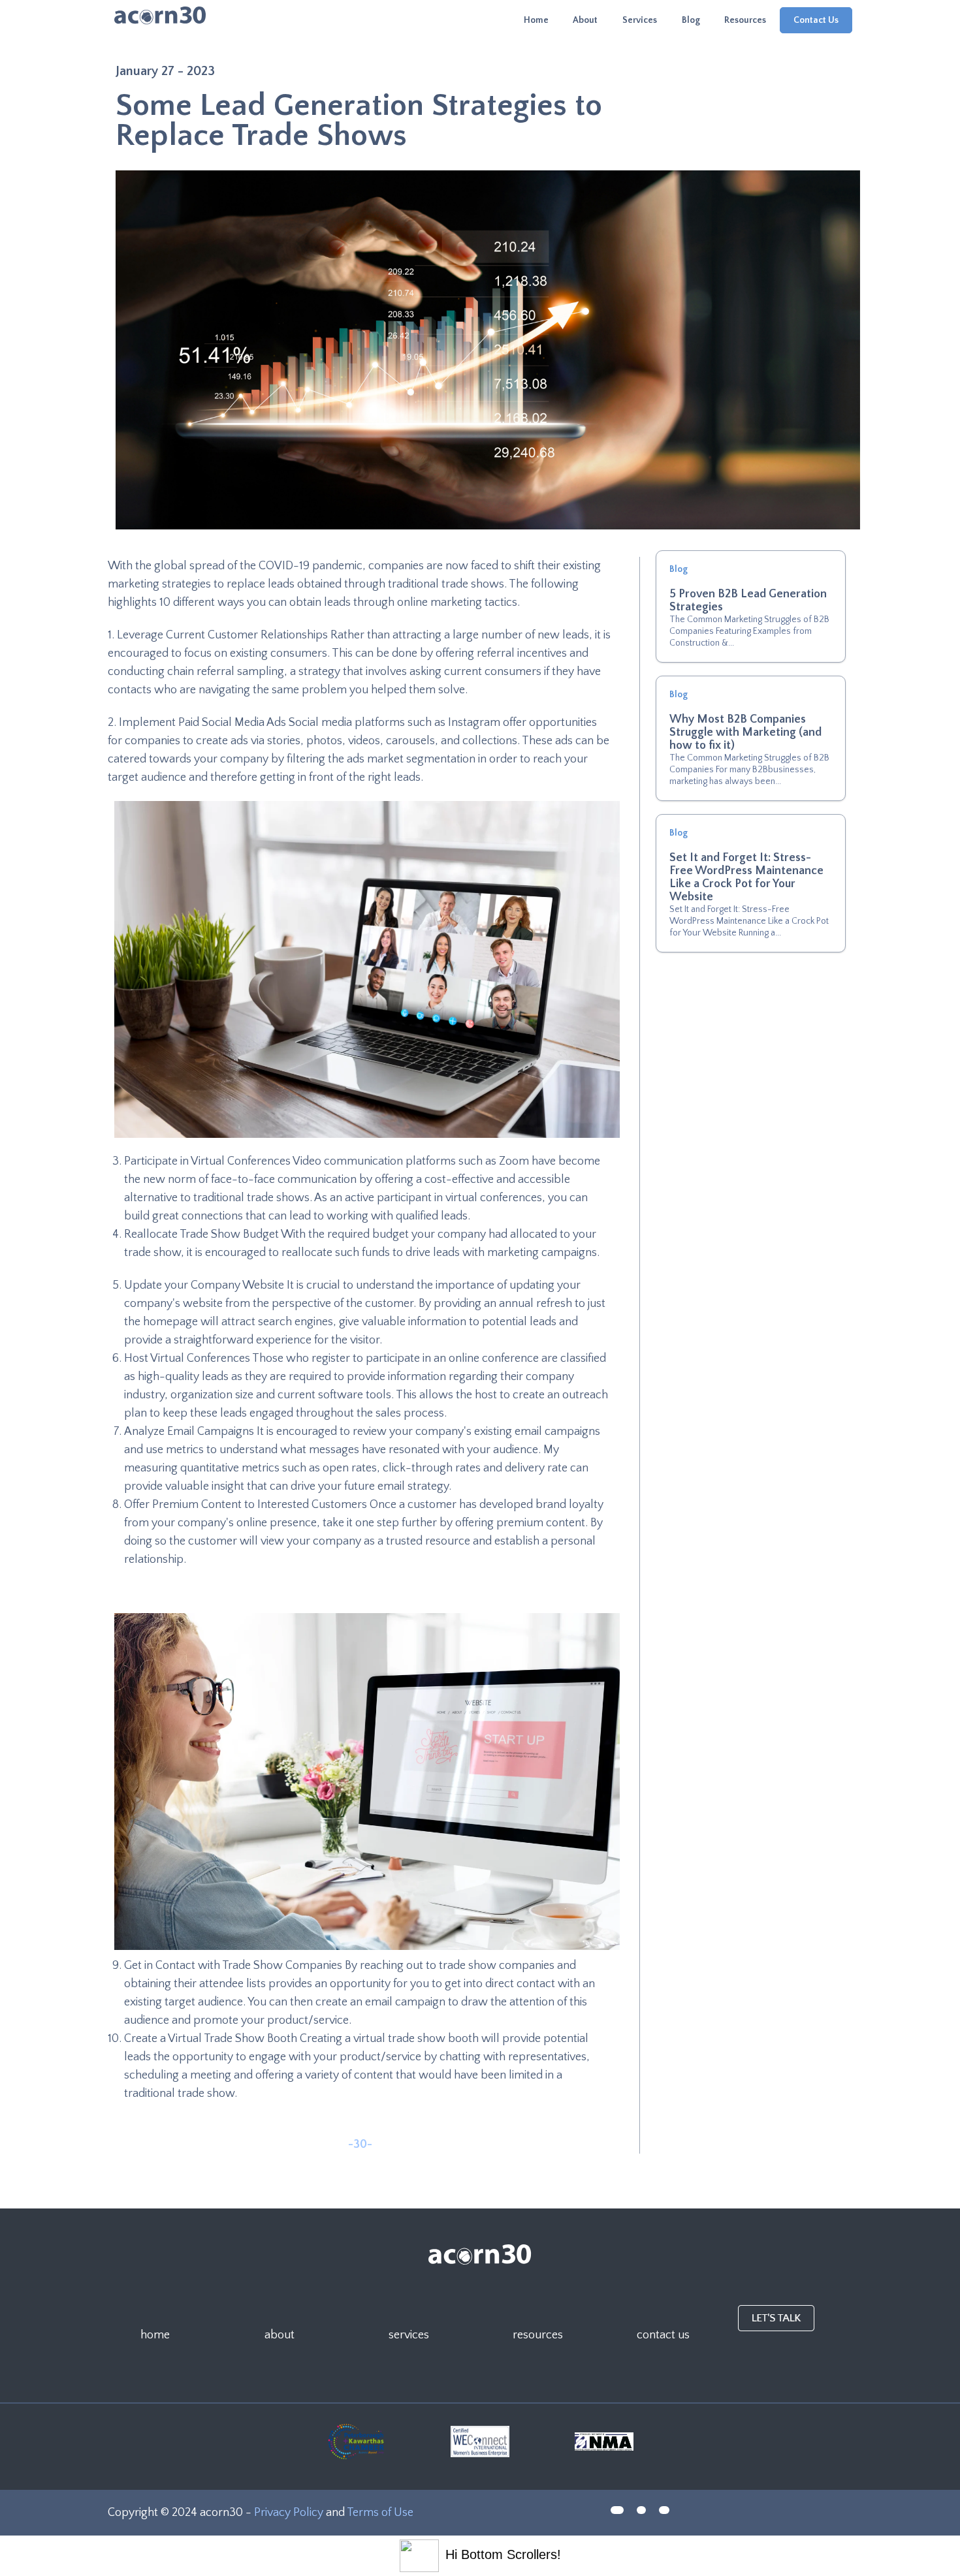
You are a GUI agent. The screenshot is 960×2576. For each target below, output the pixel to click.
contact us (663, 2335)
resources (538, 2335)
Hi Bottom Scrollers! (503, 2554)
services (409, 2335)
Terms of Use (380, 2513)
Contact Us (816, 20)
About (585, 20)
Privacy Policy (290, 2513)
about (280, 2335)
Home (536, 20)
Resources (745, 20)
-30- (360, 2144)
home (155, 2335)
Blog (691, 20)
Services (640, 20)
